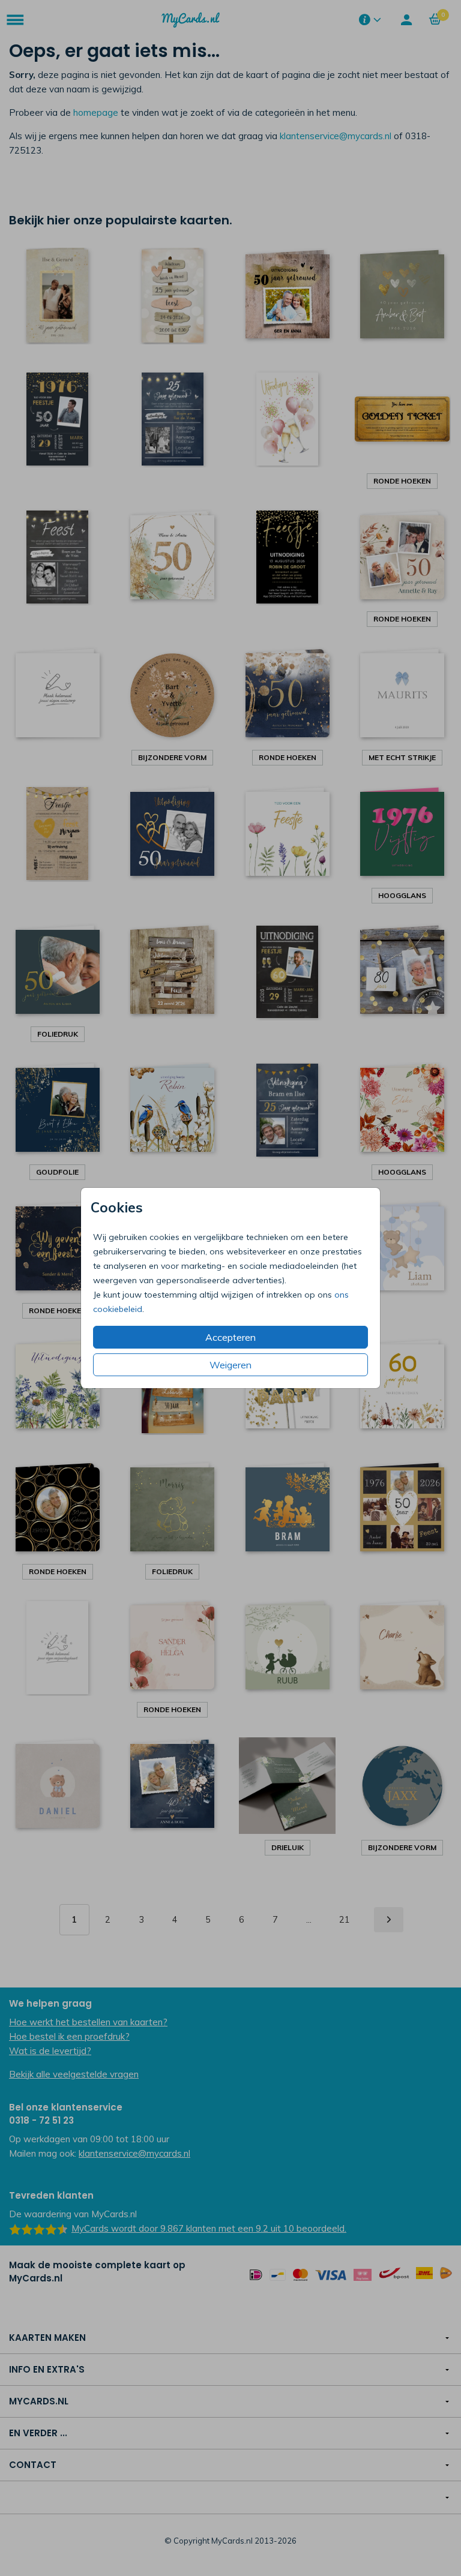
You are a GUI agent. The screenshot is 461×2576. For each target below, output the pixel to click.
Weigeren (230, 1365)
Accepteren (230, 1337)
